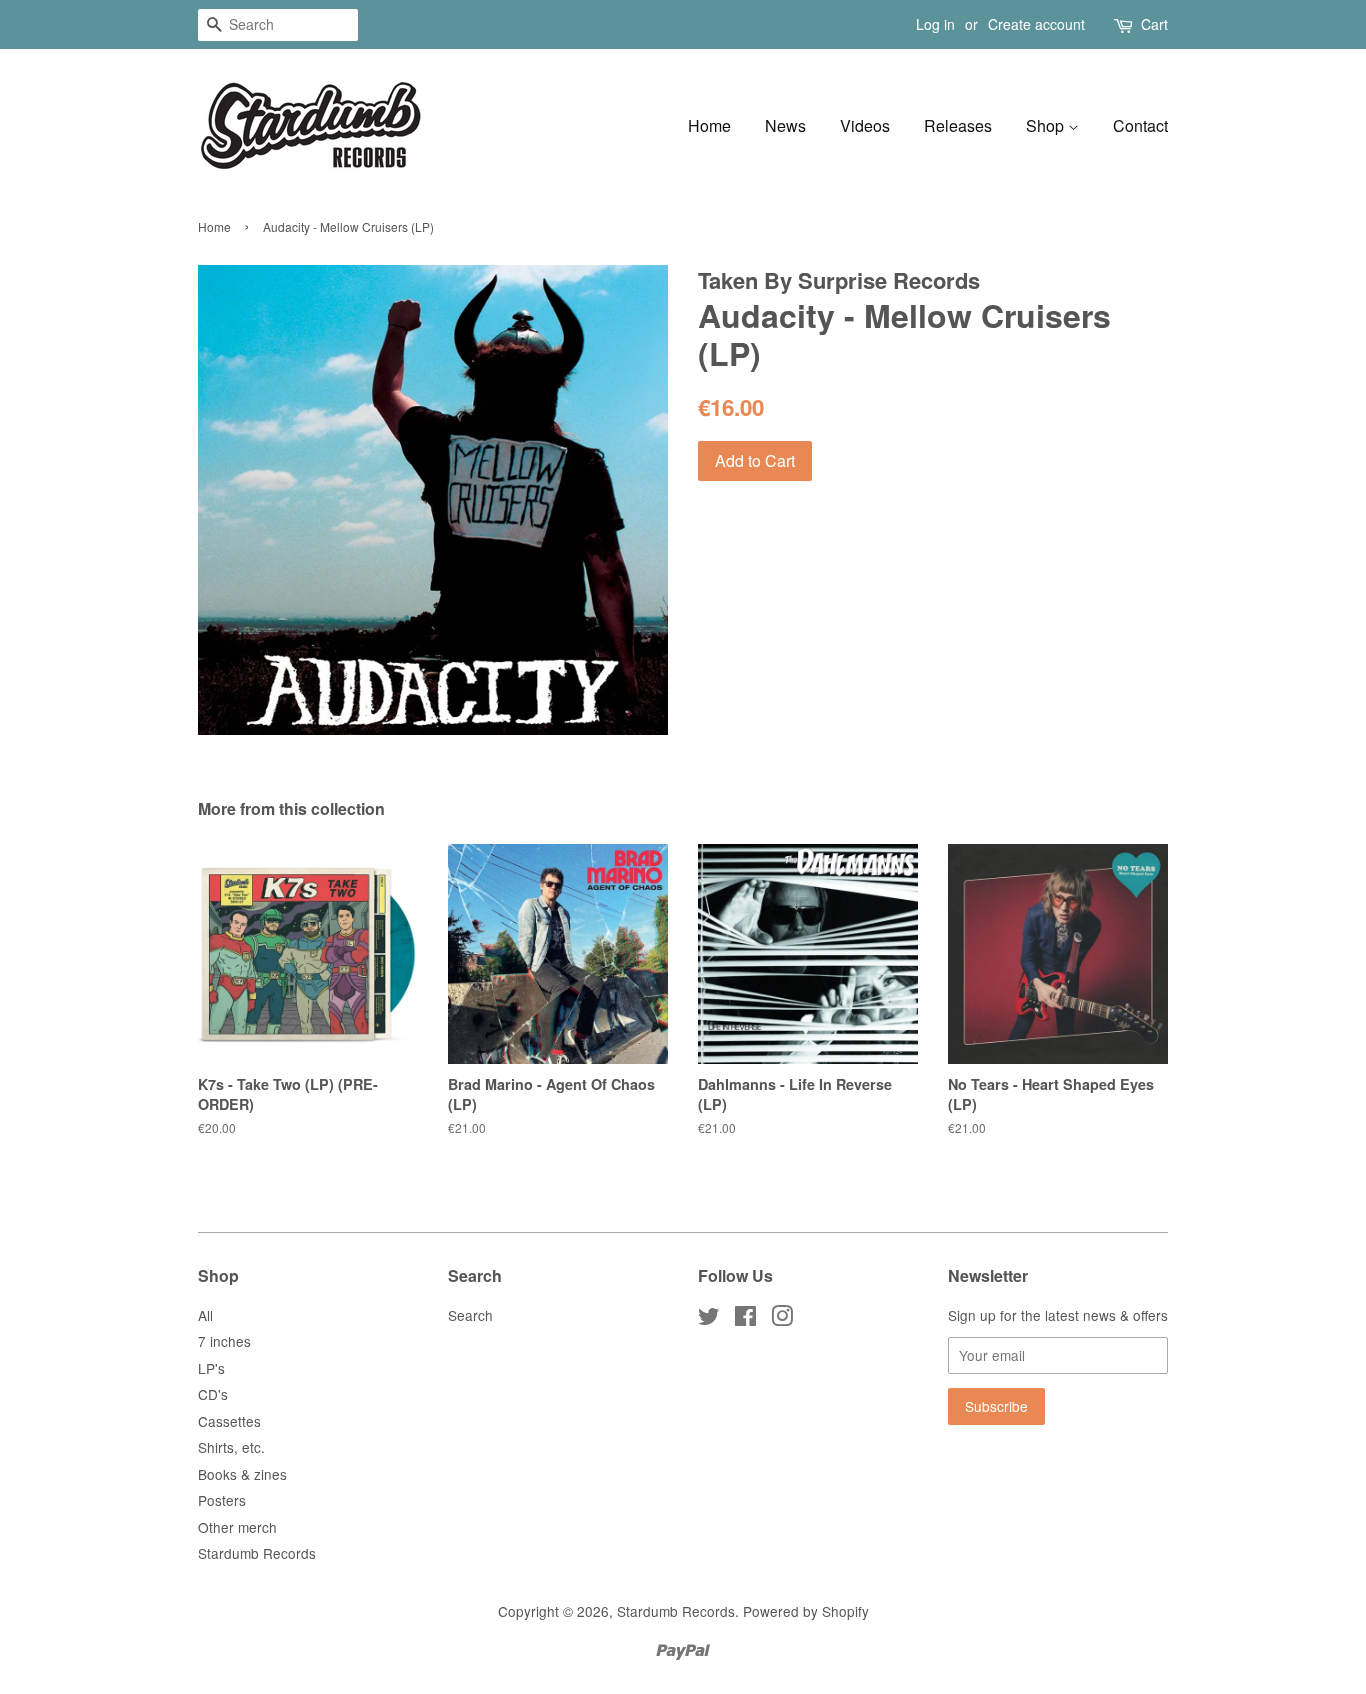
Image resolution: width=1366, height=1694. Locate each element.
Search (470, 1315)
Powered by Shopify (806, 1611)
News (785, 125)
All (205, 1315)
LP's (211, 1368)
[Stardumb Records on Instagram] (782, 1319)
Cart (1154, 24)
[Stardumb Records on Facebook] (745, 1319)
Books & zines (242, 1474)
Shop (1047, 125)
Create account (1036, 24)
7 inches (224, 1341)
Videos (865, 125)
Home (709, 125)
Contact (1140, 125)
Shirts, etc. (231, 1447)
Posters (222, 1500)
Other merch (237, 1527)
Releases (958, 125)
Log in (935, 24)
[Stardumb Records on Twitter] (709, 1319)
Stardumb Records (257, 1553)
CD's (213, 1394)
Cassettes (229, 1421)
